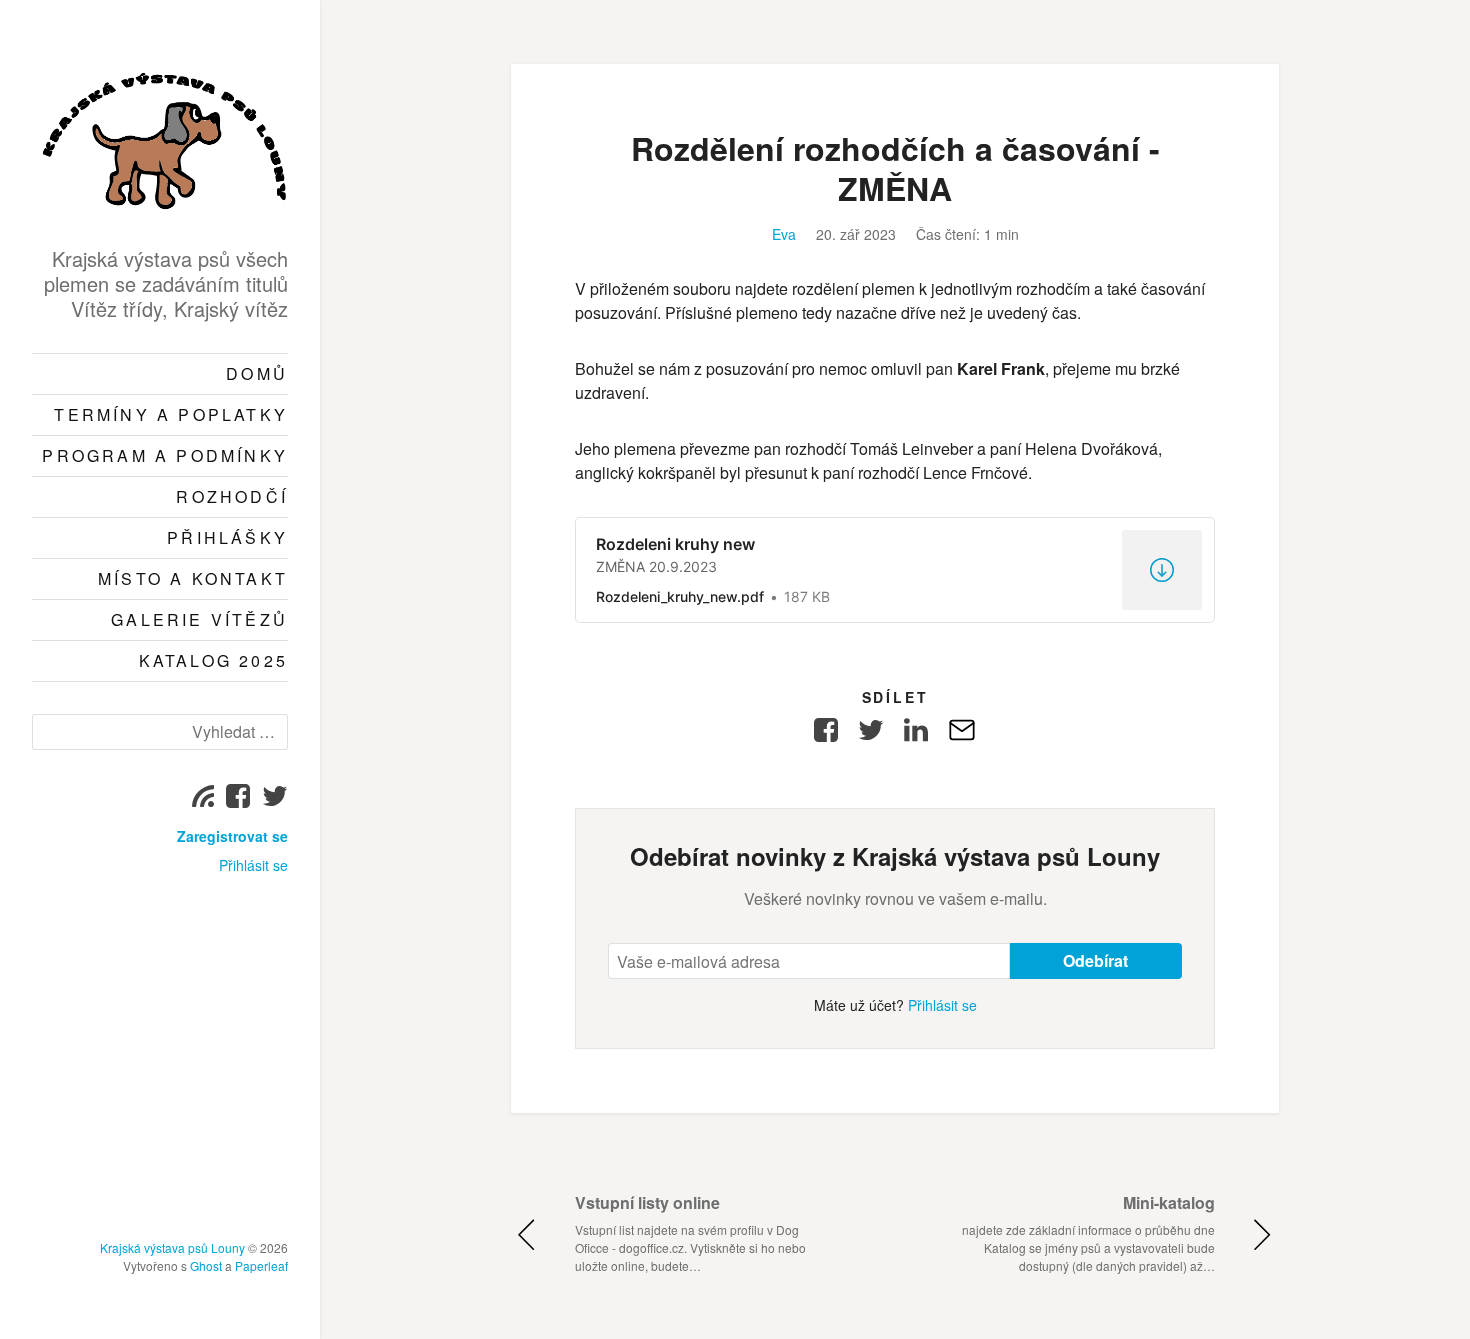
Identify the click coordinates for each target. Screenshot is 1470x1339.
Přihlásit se (253, 865)
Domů (257, 373)
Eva (784, 234)
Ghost (206, 1265)
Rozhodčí (232, 496)
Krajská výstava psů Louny (172, 1247)
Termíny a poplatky (171, 414)
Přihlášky (227, 537)
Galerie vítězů (199, 619)
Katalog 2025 (213, 660)
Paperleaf (261, 1265)
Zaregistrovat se (232, 836)
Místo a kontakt (193, 578)
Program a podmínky (165, 455)
